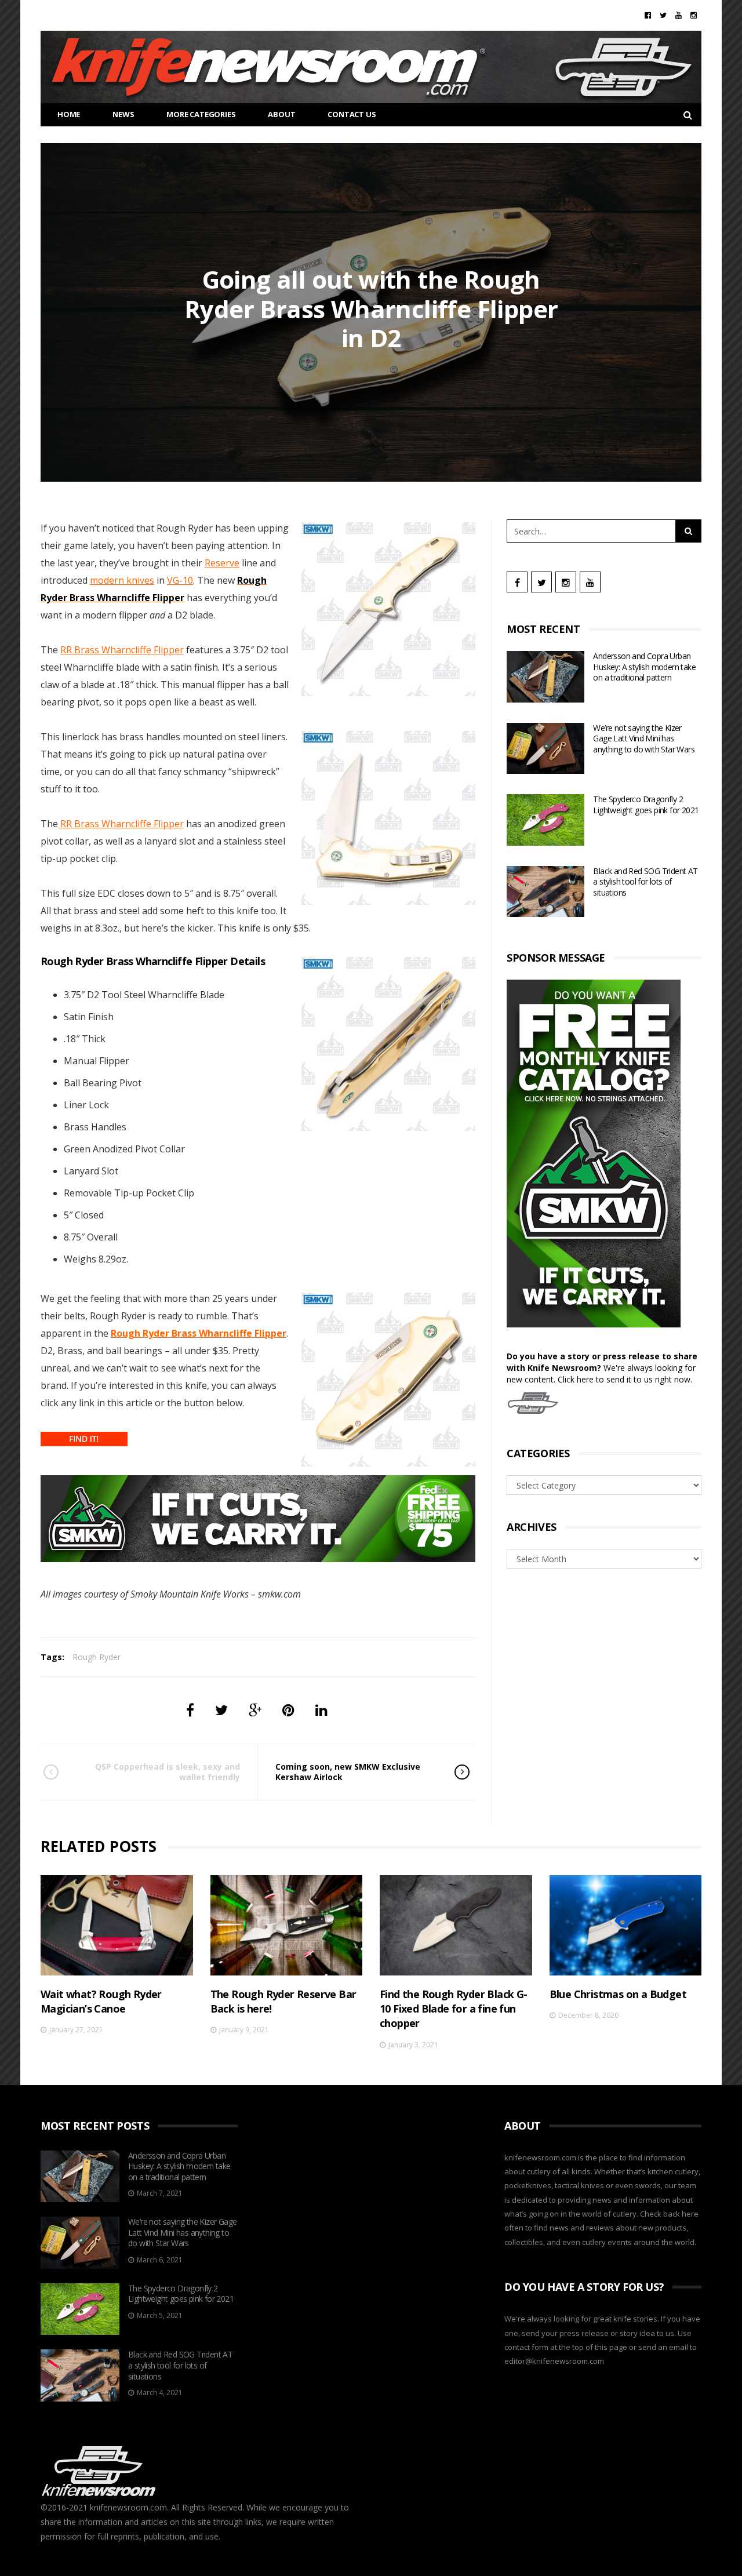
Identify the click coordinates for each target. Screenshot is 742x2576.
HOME (69, 114)
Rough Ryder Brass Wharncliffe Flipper (199, 1333)
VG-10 (180, 580)
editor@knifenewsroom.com (554, 2361)
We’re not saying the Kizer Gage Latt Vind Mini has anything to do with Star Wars (644, 738)
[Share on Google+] (255, 1710)
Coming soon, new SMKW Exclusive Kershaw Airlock (348, 1772)
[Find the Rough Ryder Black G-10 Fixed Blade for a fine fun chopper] (456, 1925)
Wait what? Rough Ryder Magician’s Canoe (101, 2001)
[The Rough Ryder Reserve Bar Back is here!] (287, 1925)
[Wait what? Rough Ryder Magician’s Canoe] (117, 1925)
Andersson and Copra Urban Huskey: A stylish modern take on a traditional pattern (644, 667)
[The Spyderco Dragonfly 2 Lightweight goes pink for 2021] (545, 820)
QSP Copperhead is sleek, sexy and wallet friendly (168, 1772)
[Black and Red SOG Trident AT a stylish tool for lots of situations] (545, 892)
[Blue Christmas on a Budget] (626, 1925)
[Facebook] (648, 15)
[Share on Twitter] (221, 1710)
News (123, 114)
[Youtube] (679, 15)
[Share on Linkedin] (321, 1710)
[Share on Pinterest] (288, 1710)
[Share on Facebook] (190, 1710)
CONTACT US (352, 114)
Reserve (222, 563)
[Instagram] (694, 15)
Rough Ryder (97, 1657)
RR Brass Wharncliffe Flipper (122, 650)
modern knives (122, 580)
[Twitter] (663, 15)
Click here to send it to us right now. (625, 1379)
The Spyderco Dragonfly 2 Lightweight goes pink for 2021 (646, 805)
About (281, 114)
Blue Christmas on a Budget (618, 1994)
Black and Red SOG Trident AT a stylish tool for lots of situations (645, 882)
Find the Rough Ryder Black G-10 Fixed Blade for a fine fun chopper (454, 2009)
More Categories (201, 114)
